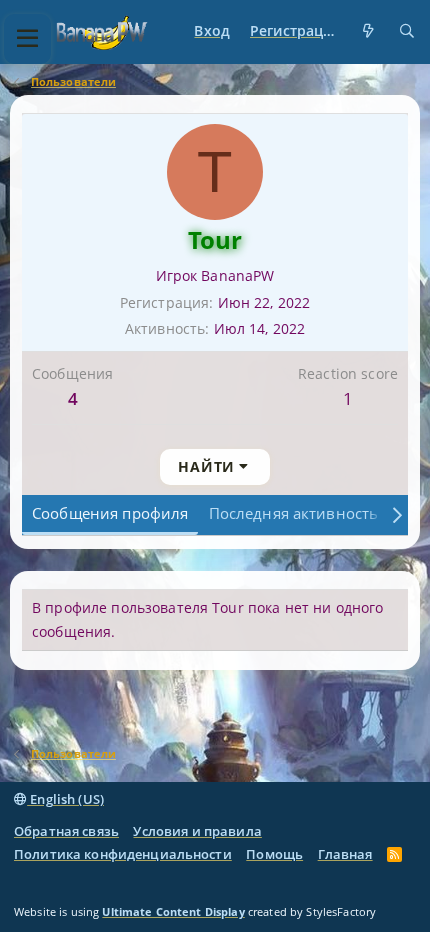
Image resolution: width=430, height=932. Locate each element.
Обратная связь (66, 831)
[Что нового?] (369, 31)
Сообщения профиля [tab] (110, 513)
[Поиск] (407, 31)
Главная (345, 854)
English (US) (65, 799)
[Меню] (27, 39)
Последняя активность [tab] (294, 513)
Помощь (274, 854)
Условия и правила (197, 831)
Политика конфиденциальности (123, 854)
